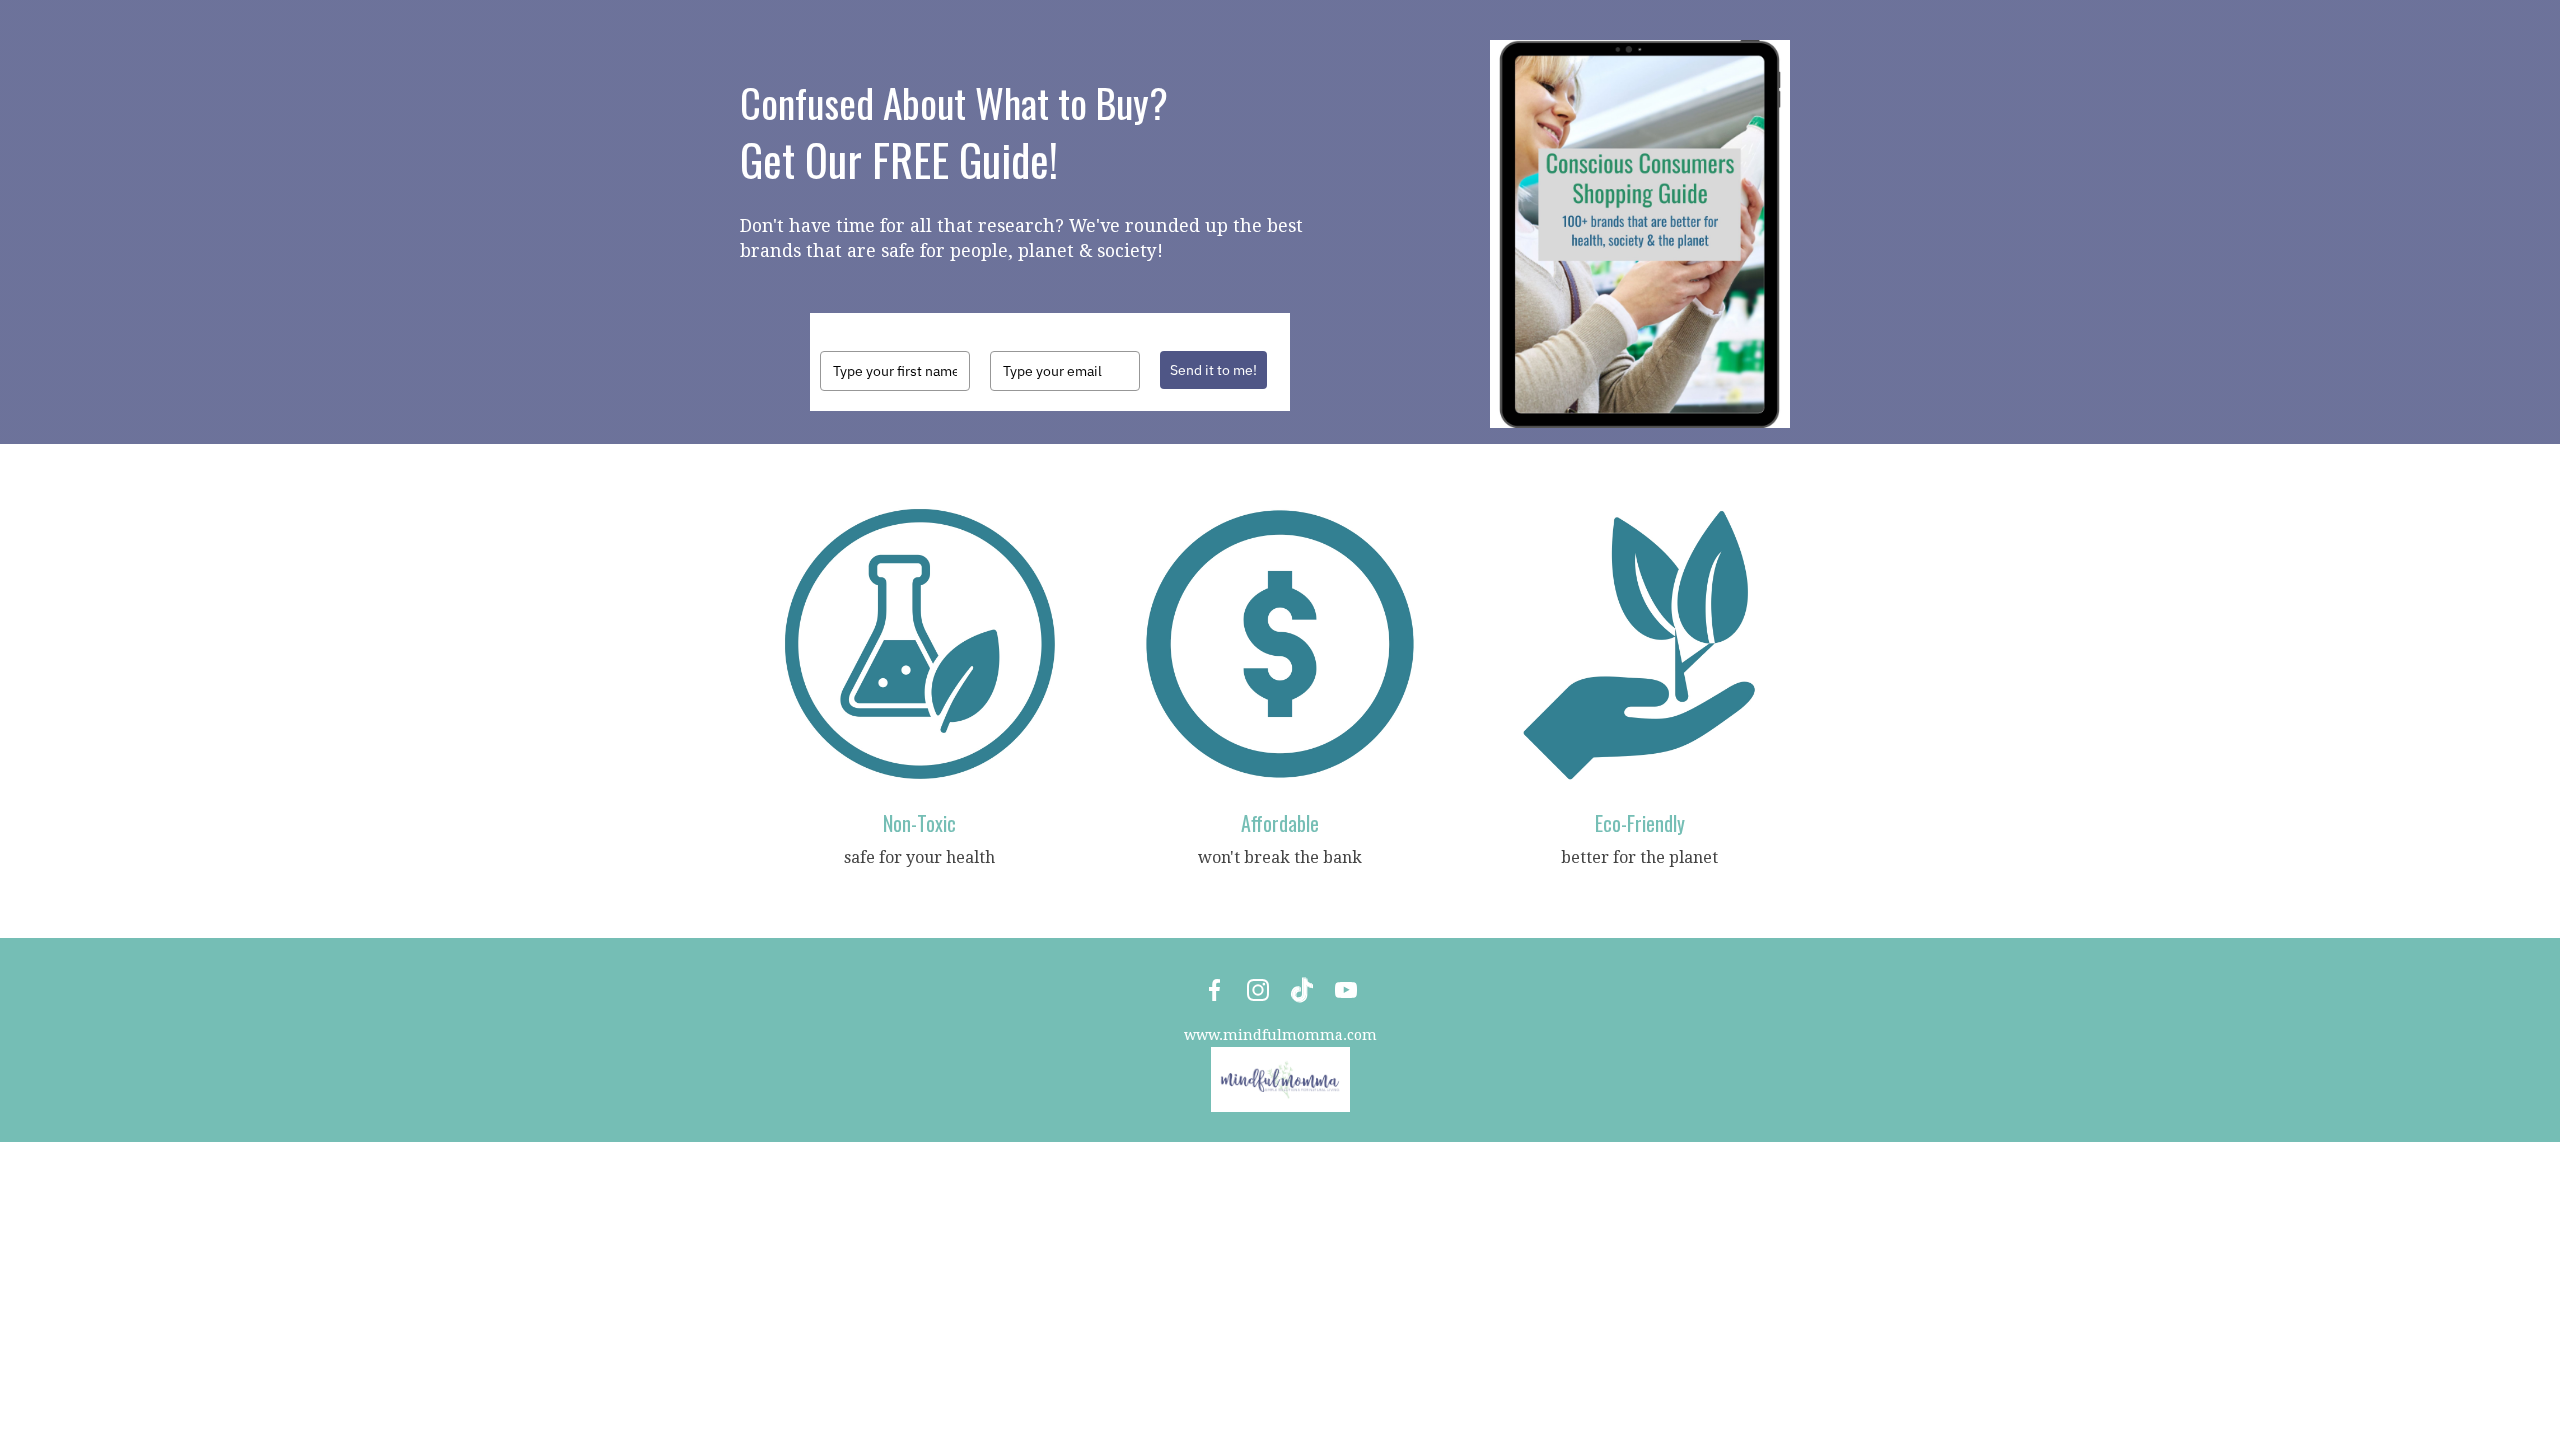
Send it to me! (1213, 370)
